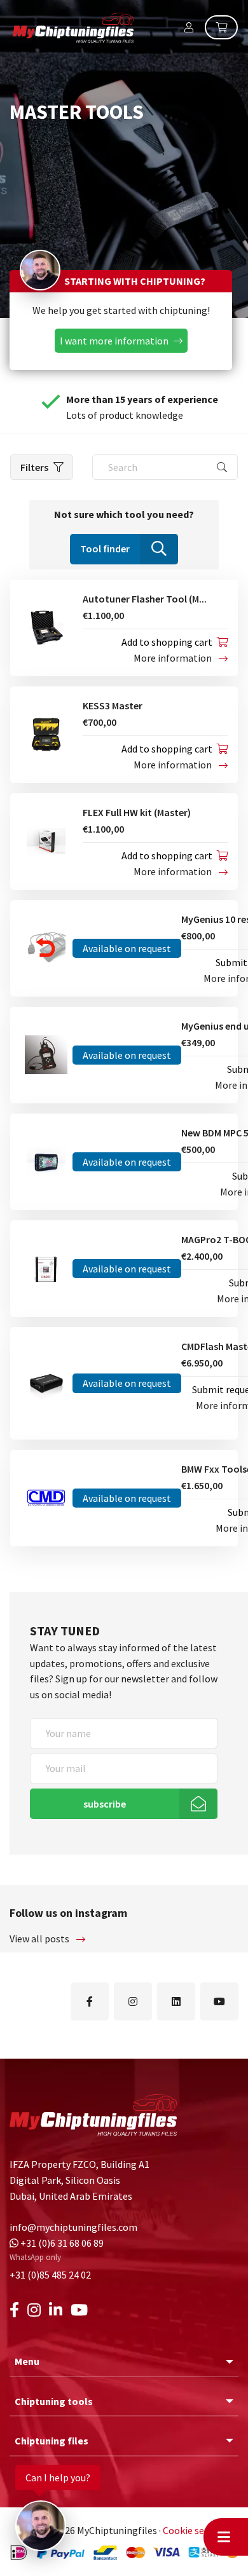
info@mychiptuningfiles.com (73, 2227)
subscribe (105, 1804)
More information (174, 658)
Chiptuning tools (54, 2401)
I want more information (114, 341)
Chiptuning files (52, 2441)
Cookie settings (197, 2530)
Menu (27, 2362)
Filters (34, 467)
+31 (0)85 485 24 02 (50, 2275)
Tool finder (105, 549)
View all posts (40, 1939)
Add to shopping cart (167, 642)
